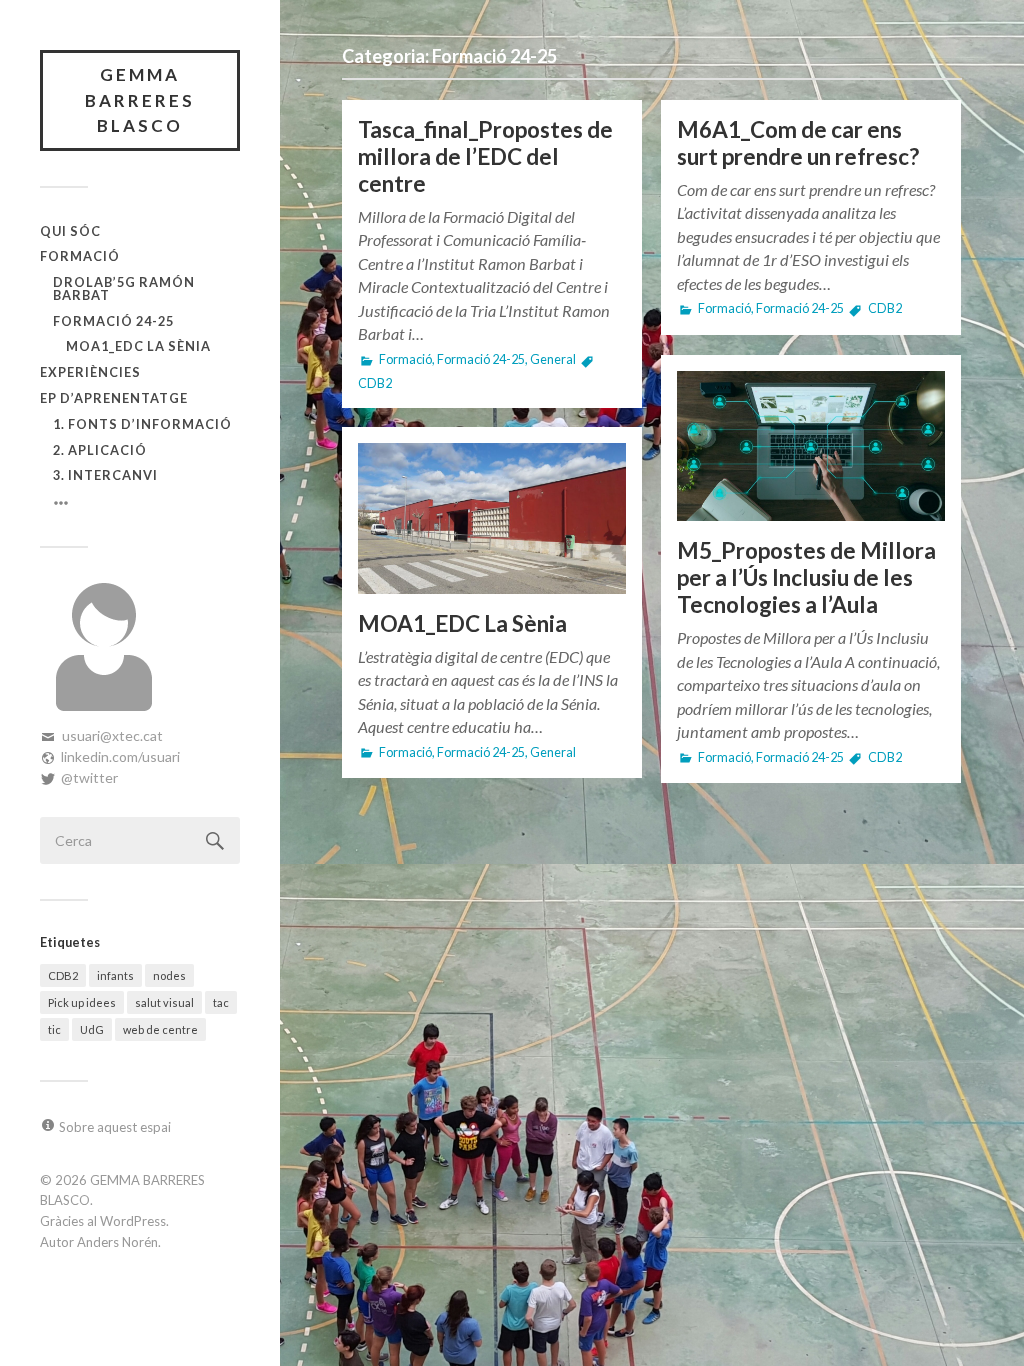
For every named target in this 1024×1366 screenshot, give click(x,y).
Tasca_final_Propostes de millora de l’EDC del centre (485, 156)
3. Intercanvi (105, 475)
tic (54, 1029)
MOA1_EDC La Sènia (138, 346)
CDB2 (63, 975)
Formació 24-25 (113, 321)
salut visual (164, 1002)
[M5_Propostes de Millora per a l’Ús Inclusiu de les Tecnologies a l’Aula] (811, 446)
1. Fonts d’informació (142, 424)
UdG (92, 1029)
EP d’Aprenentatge (114, 398)
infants (115, 975)
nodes (169, 975)
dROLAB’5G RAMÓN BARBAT (124, 288)
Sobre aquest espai (115, 1127)
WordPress (133, 1221)
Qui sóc (70, 231)
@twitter (89, 777)
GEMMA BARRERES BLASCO (140, 100)
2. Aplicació (100, 450)
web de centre (160, 1029)
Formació (80, 256)
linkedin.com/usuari (120, 756)
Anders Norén (117, 1242)
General (553, 359)
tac (221, 1002)
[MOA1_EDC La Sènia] (492, 518)
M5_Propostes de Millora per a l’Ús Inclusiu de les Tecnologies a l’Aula (806, 577)
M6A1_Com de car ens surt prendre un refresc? (798, 143)
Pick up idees (82, 1002)
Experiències (90, 372)
